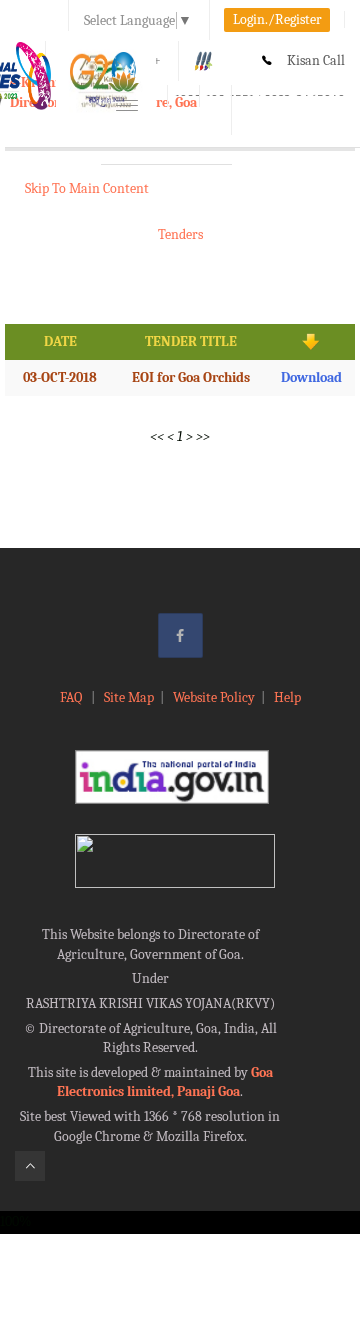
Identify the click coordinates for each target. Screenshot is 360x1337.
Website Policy (214, 697)
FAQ (72, 697)
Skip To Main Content (87, 188)
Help (287, 697)
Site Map (129, 697)
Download (311, 377)
